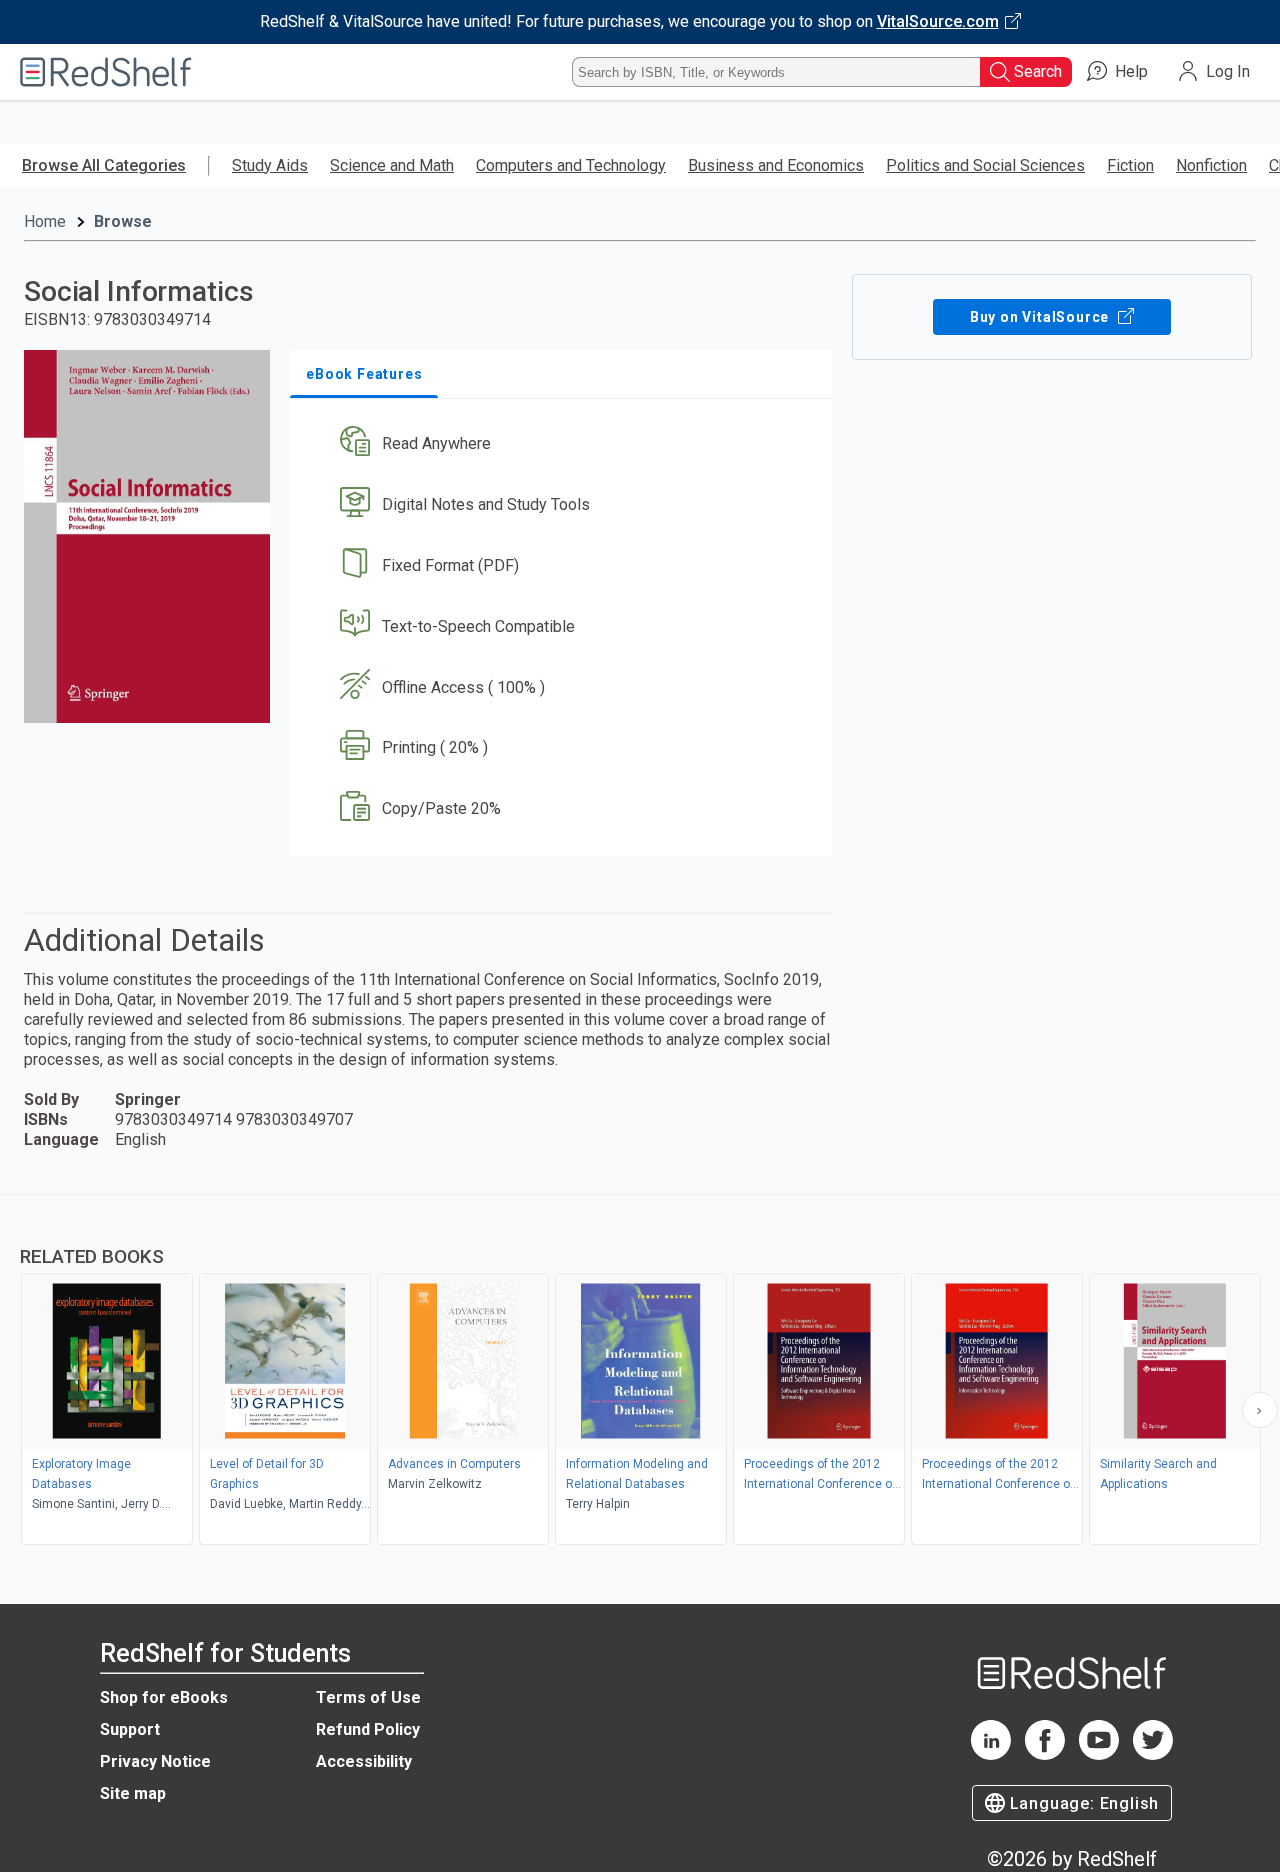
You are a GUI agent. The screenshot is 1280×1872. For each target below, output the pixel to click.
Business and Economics (776, 165)
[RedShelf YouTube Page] (1099, 1754)
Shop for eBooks (164, 1697)
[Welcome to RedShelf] (106, 72)
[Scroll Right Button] (1260, 1410)
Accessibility (364, 1761)
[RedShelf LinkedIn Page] (991, 1754)
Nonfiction (1211, 165)
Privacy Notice (155, 1761)
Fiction (1130, 165)
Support (130, 1729)
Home (45, 221)
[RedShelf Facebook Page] (1045, 1754)
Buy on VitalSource (1041, 317)
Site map (133, 1793)
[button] (565, 444)
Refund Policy (368, 1729)
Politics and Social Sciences (985, 165)
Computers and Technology (571, 165)
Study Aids (270, 165)
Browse (123, 221)
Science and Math (392, 165)
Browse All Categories (104, 165)
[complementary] (640, 1372)
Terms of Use (368, 1697)
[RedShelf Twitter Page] (1153, 1754)
